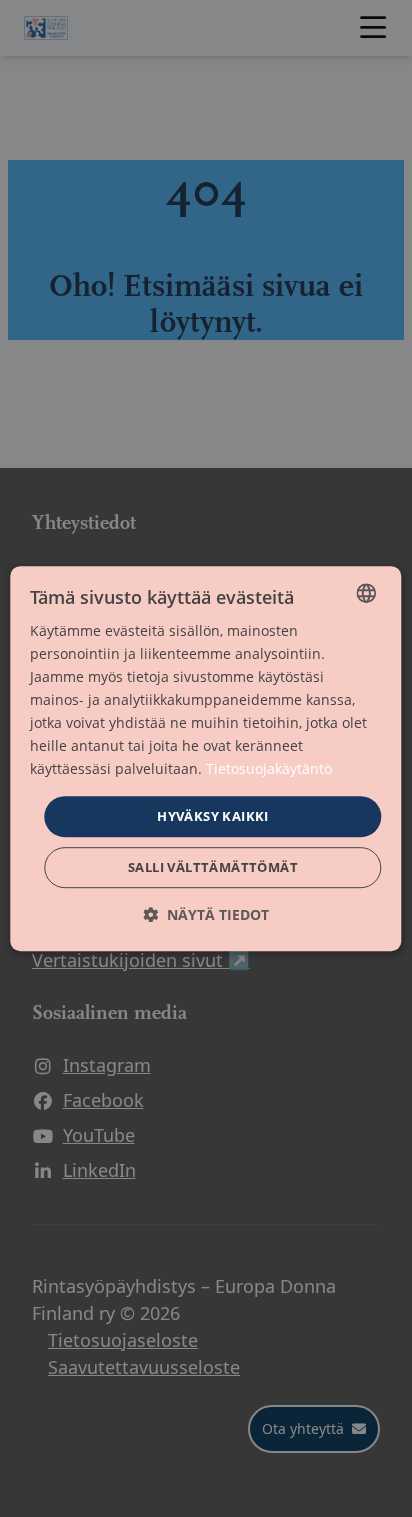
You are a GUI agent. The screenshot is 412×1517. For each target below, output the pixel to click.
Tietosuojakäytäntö (269, 769)
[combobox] (367, 593)
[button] (206, 914)
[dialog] (205, 759)
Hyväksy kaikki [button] (213, 816)
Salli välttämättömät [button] (213, 867)
